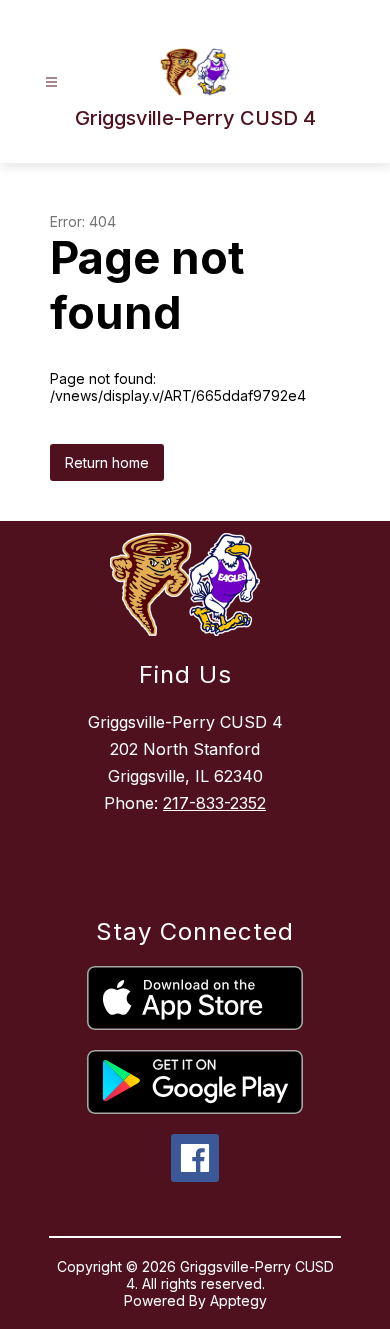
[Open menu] (51, 82)
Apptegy (238, 1300)
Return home (107, 462)
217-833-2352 (214, 803)
